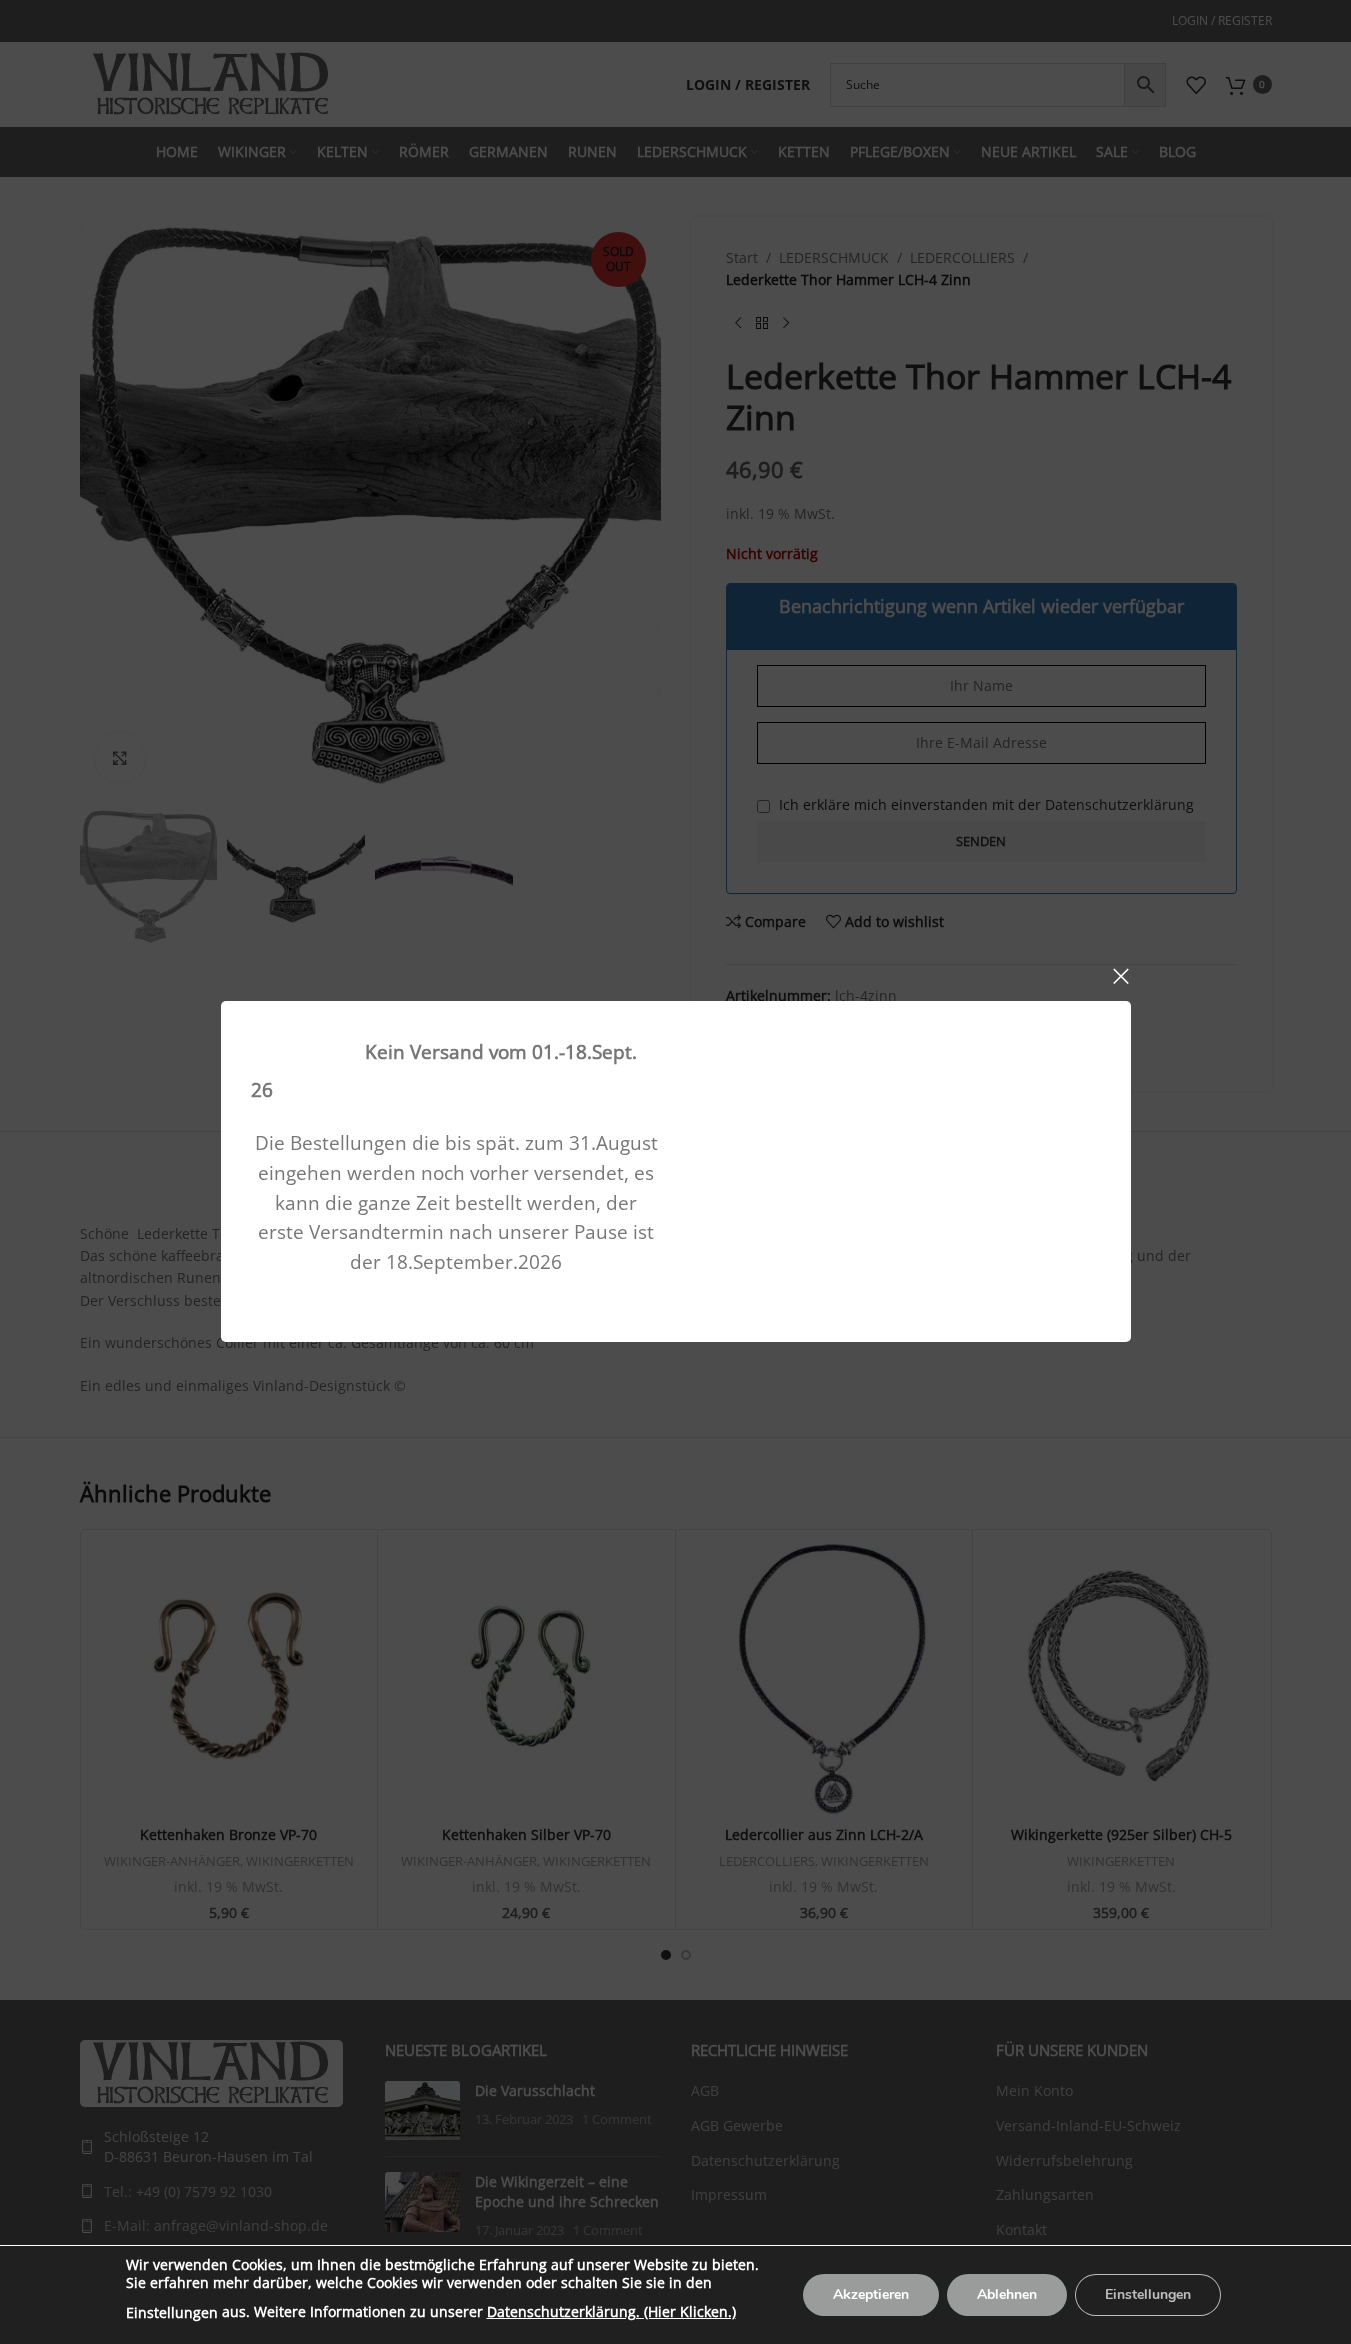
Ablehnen (1007, 2294)
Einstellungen (172, 2312)
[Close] (1121, 976)
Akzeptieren (871, 2294)
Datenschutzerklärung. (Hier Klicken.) (611, 2311)
